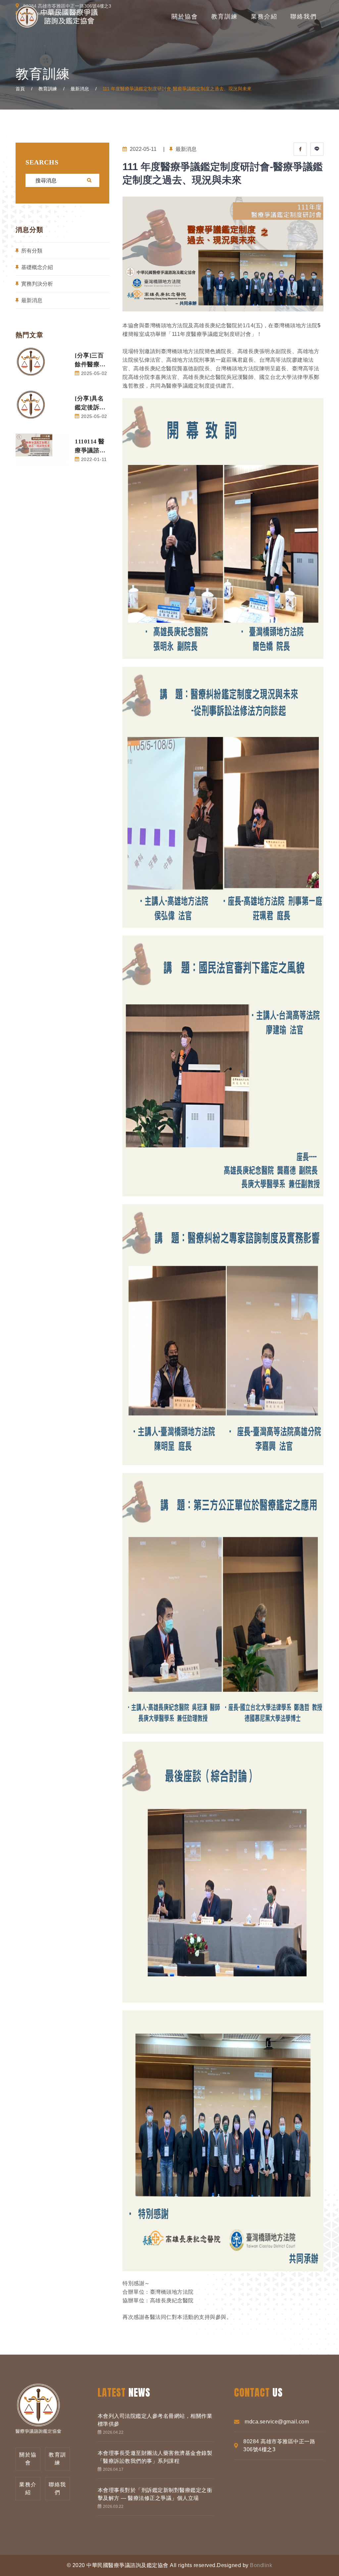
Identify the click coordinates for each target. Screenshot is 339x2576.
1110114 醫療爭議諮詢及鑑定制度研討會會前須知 (90, 447)
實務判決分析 (37, 284)
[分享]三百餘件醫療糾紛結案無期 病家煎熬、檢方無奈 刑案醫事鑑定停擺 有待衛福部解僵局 (91, 361)
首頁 (20, 89)
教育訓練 (224, 17)
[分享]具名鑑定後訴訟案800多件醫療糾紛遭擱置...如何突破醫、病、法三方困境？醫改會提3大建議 (92, 404)
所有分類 (32, 251)
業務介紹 (264, 17)
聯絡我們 (304, 17)
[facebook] (300, 149)
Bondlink (261, 2565)
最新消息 (80, 89)
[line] (317, 149)
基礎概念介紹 (37, 267)
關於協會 (185, 17)
